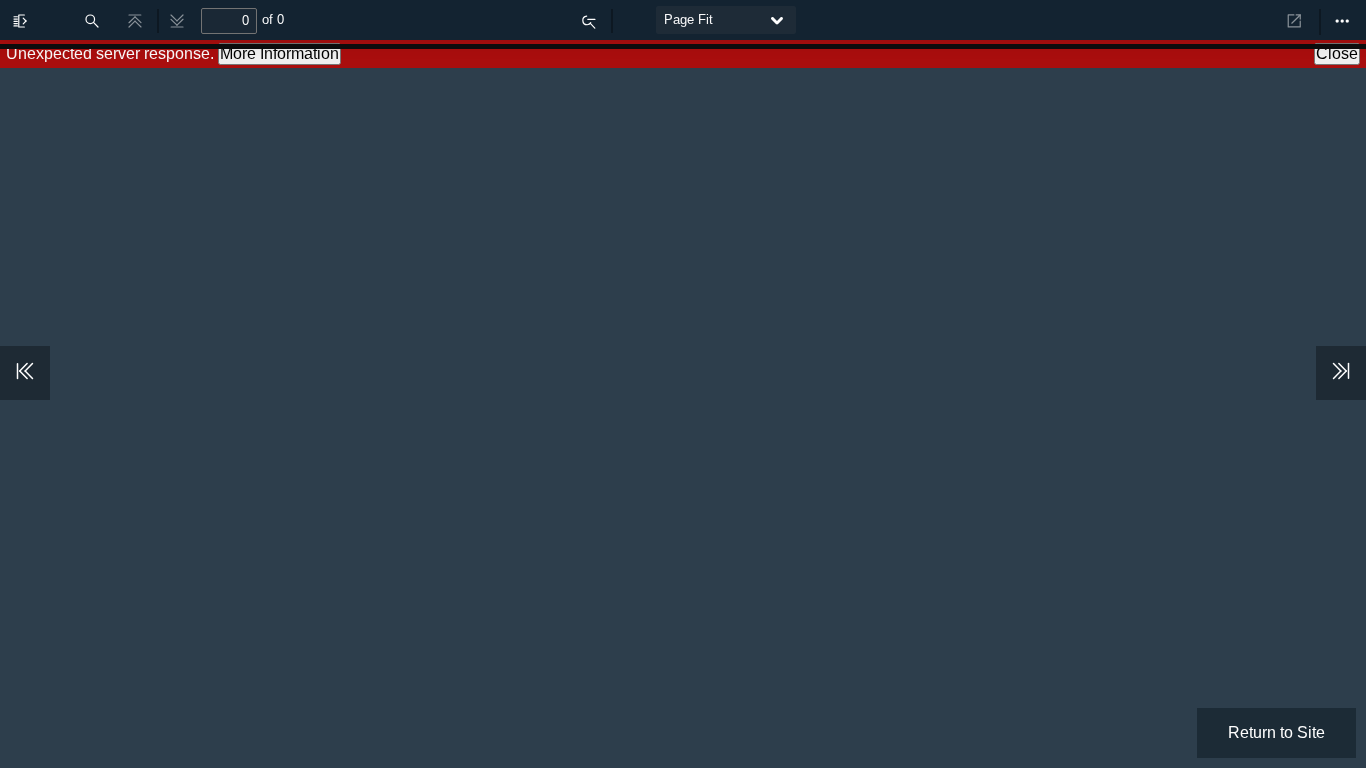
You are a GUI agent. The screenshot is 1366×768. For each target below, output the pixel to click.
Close (1337, 53)
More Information (279, 53)
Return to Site (1276, 732)
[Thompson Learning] (1208, 16)
